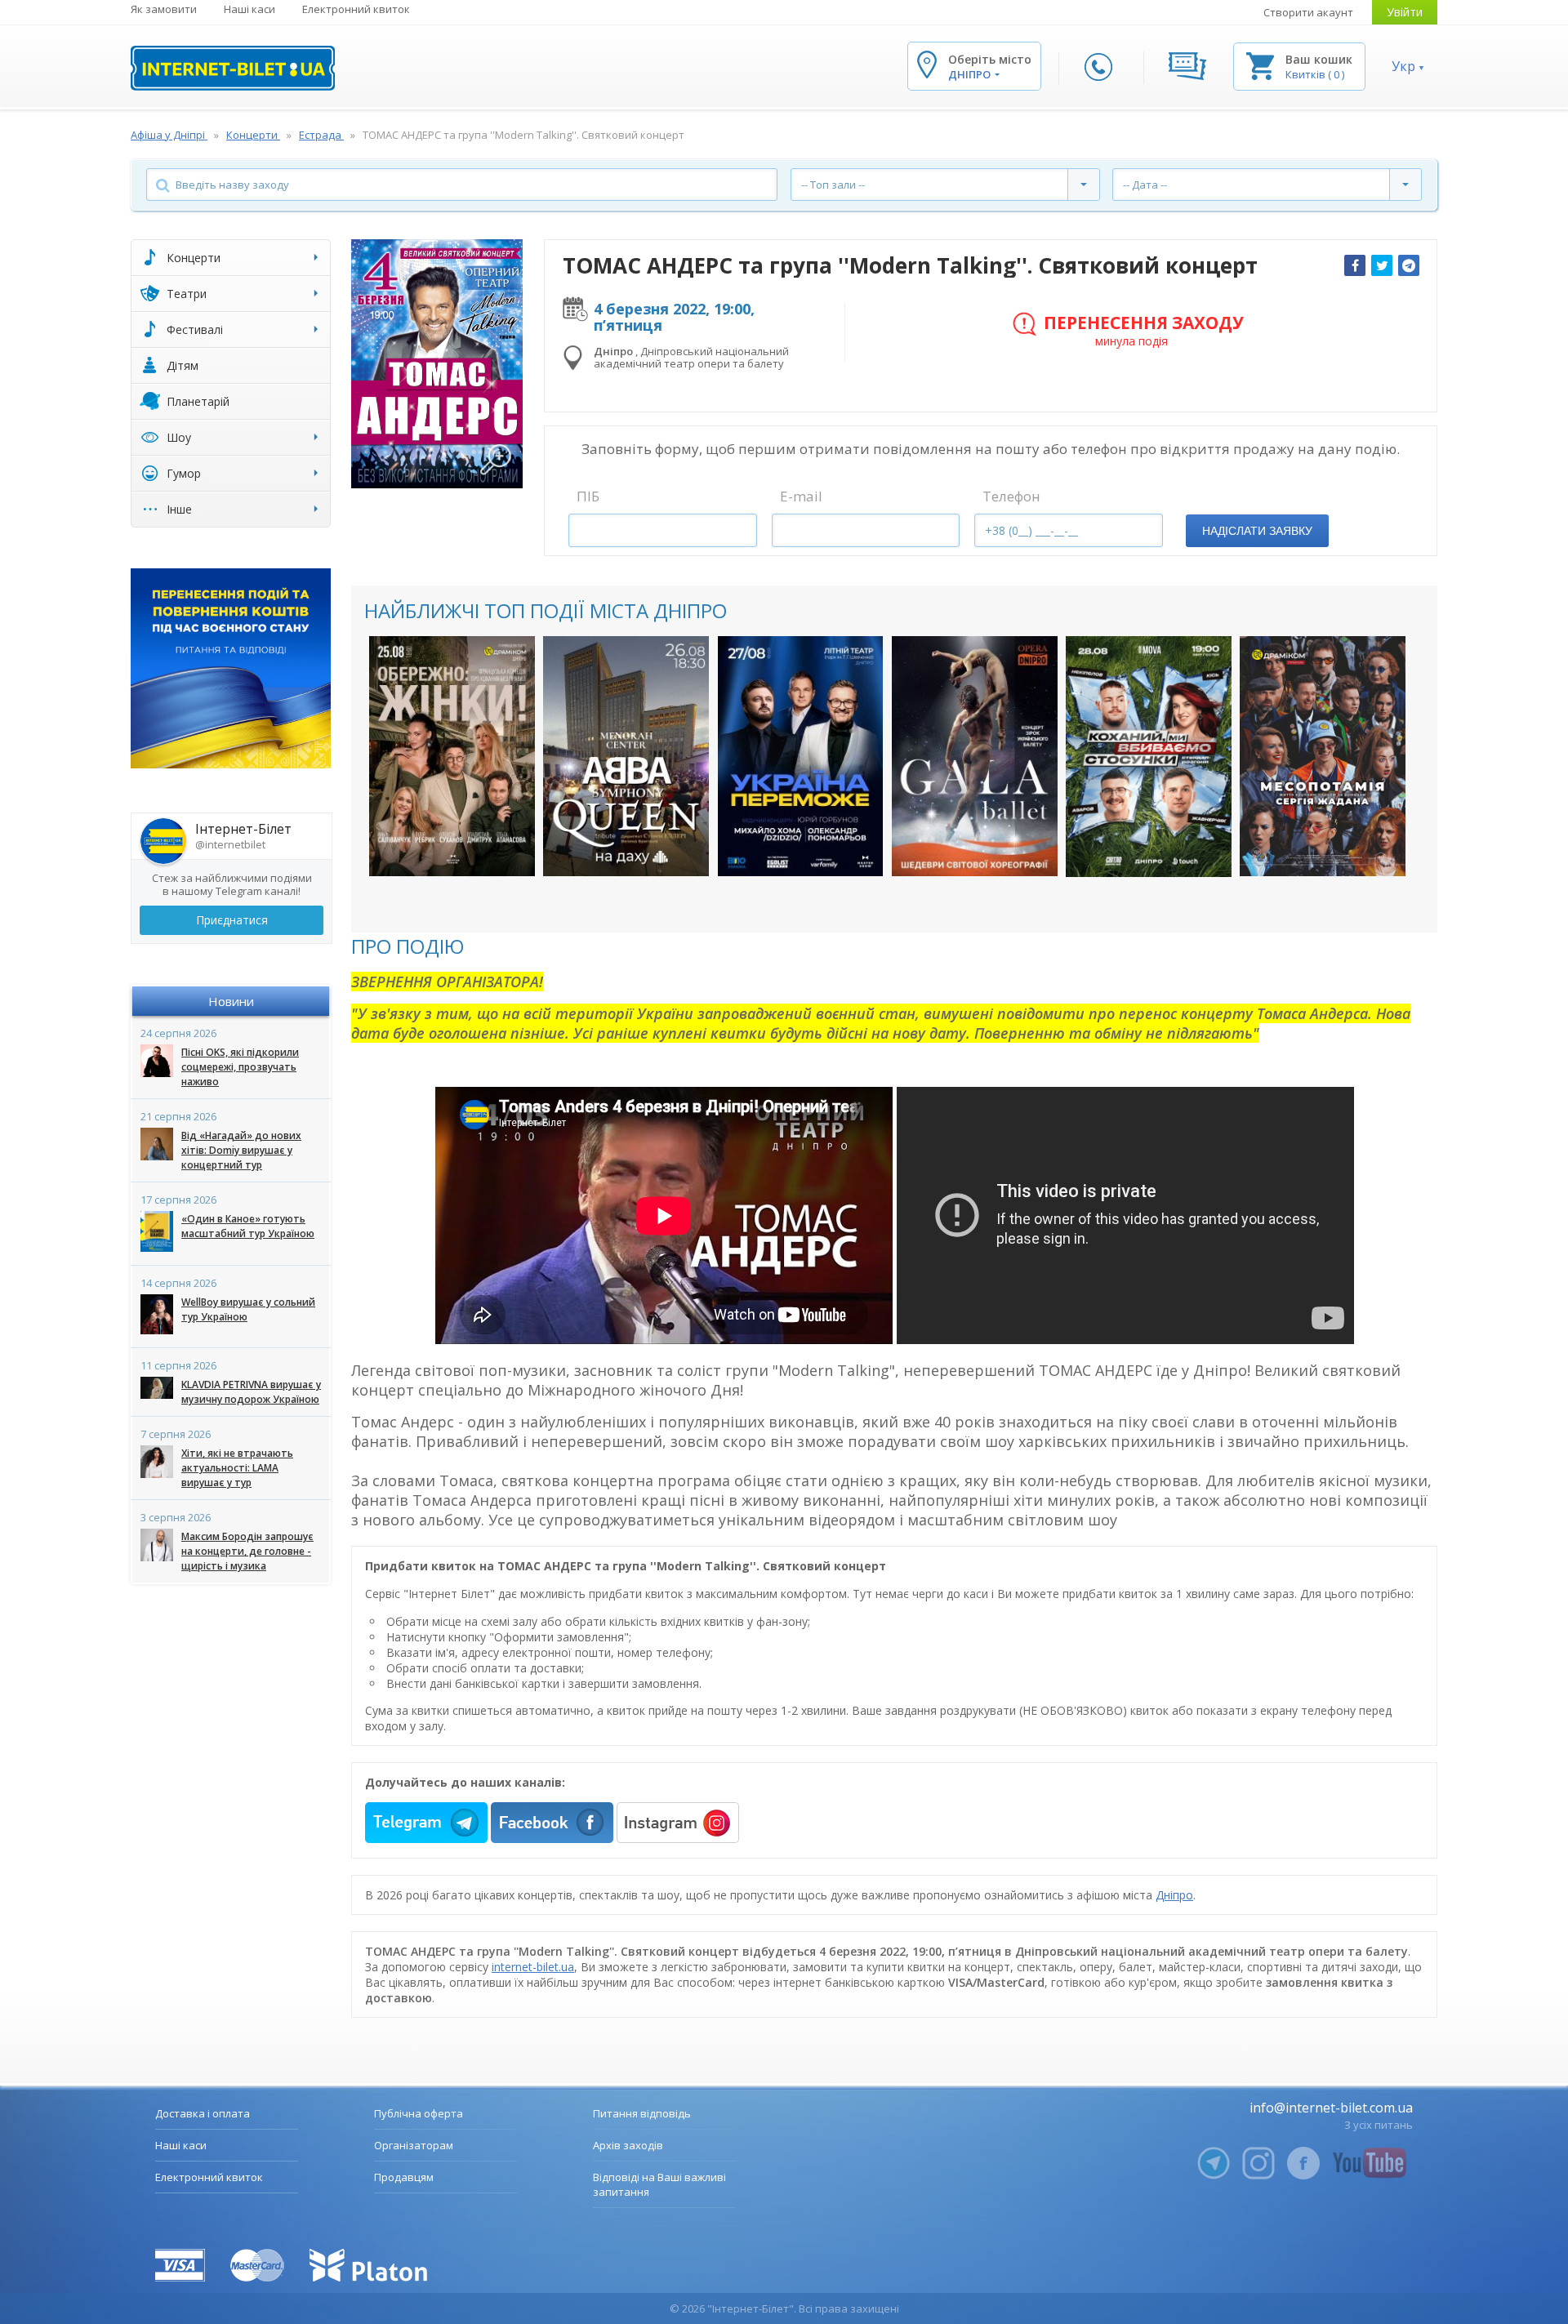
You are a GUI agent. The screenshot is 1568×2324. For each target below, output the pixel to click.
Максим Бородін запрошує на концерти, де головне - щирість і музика (247, 1551)
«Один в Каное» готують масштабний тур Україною (248, 1226)
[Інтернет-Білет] (233, 68)
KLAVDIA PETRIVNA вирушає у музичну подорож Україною (251, 1392)
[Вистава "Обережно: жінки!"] (452, 756)
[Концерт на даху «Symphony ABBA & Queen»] (626, 756)
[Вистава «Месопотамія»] (1323, 756)
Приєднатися (232, 920)
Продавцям (404, 2177)
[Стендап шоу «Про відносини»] (1149, 757)
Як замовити (164, 9)
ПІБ (588, 496)
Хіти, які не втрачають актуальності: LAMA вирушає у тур (237, 1468)
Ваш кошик (1319, 59)
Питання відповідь (642, 2113)
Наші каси (249, 9)
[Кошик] (1260, 65)
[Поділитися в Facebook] (1355, 265)
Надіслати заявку (1257, 531)
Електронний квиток (356, 9)
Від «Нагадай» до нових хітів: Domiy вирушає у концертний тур (241, 1150)
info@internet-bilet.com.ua (1331, 2108)
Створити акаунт (1308, 12)
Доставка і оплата (203, 2113)
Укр (1403, 66)
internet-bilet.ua (533, 1967)
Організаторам (414, 2145)
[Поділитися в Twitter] (1382, 265)
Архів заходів (628, 2145)
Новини (231, 1001)
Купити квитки (441, 847)
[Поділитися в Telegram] (1409, 265)
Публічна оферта (419, 2113)
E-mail (801, 496)
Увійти (1405, 12)
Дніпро (1174, 1895)
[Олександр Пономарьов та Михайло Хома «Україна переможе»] (801, 756)
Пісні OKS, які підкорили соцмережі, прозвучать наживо (240, 1067)
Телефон (1011, 496)
